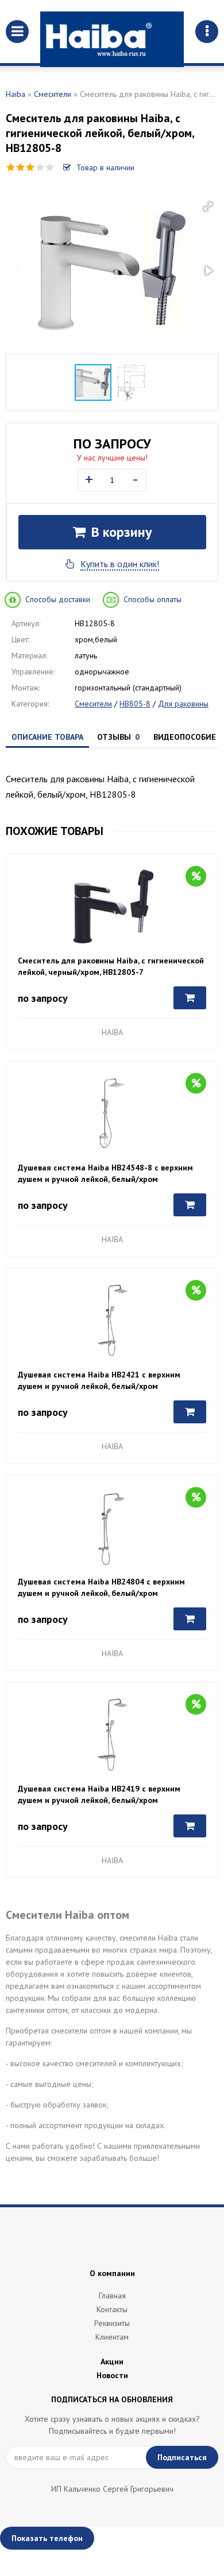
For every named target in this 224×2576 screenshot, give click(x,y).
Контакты (112, 2309)
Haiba (16, 94)
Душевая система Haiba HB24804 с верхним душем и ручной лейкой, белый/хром (101, 1587)
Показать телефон (47, 2538)
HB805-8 (135, 704)
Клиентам (112, 2337)
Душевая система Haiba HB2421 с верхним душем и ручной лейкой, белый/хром (99, 1380)
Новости (112, 2375)
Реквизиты (112, 2323)
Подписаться (182, 2457)
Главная (112, 2296)
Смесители (53, 94)
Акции (112, 2362)
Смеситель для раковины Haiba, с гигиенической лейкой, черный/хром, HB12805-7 (111, 966)
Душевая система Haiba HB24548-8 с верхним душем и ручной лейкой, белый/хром (105, 1173)
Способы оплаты (152, 599)
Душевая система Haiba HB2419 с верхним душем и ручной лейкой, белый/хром (99, 1794)
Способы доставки (58, 599)
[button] (208, 206)
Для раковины (183, 704)
